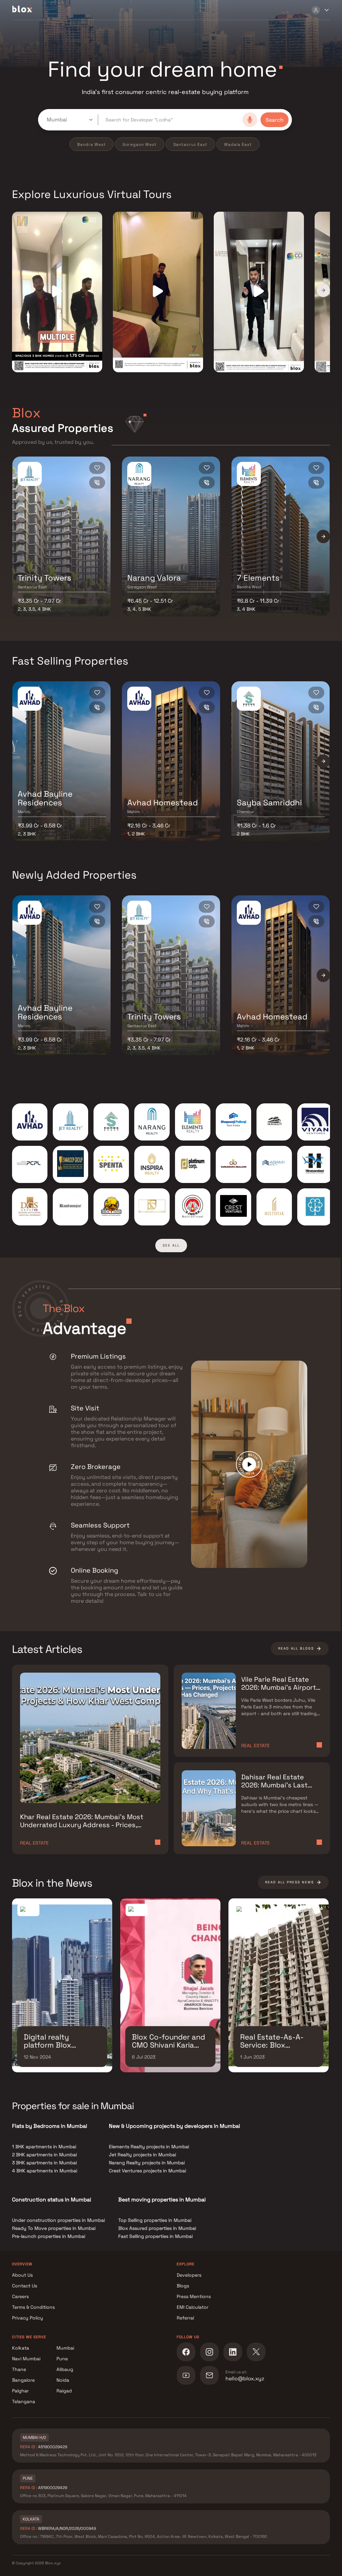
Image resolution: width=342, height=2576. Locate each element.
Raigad (64, 2391)
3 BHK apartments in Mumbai (44, 2163)
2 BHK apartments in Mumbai (44, 2155)
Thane (19, 2369)
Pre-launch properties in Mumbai (49, 2236)
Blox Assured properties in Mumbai (157, 2228)
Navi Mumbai (26, 2359)
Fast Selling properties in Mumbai (155, 2236)
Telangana (24, 2401)
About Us (22, 2275)
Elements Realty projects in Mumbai (149, 2147)
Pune (62, 2359)
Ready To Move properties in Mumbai (54, 2228)
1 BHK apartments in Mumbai (44, 2147)
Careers (20, 2296)
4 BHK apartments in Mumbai (45, 2171)
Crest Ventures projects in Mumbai (147, 2171)
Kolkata (21, 2348)
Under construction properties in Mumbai (58, 2220)
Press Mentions (194, 2296)
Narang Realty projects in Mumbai (147, 2163)
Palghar (20, 2391)
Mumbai (65, 2348)
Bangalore (23, 2380)
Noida (63, 2380)
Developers (189, 2275)
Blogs (183, 2286)
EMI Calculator (193, 2307)
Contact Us (25, 2286)
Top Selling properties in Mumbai (155, 2220)
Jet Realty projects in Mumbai (142, 2155)
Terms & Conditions (33, 2307)
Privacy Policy (28, 2318)
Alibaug (65, 2369)
